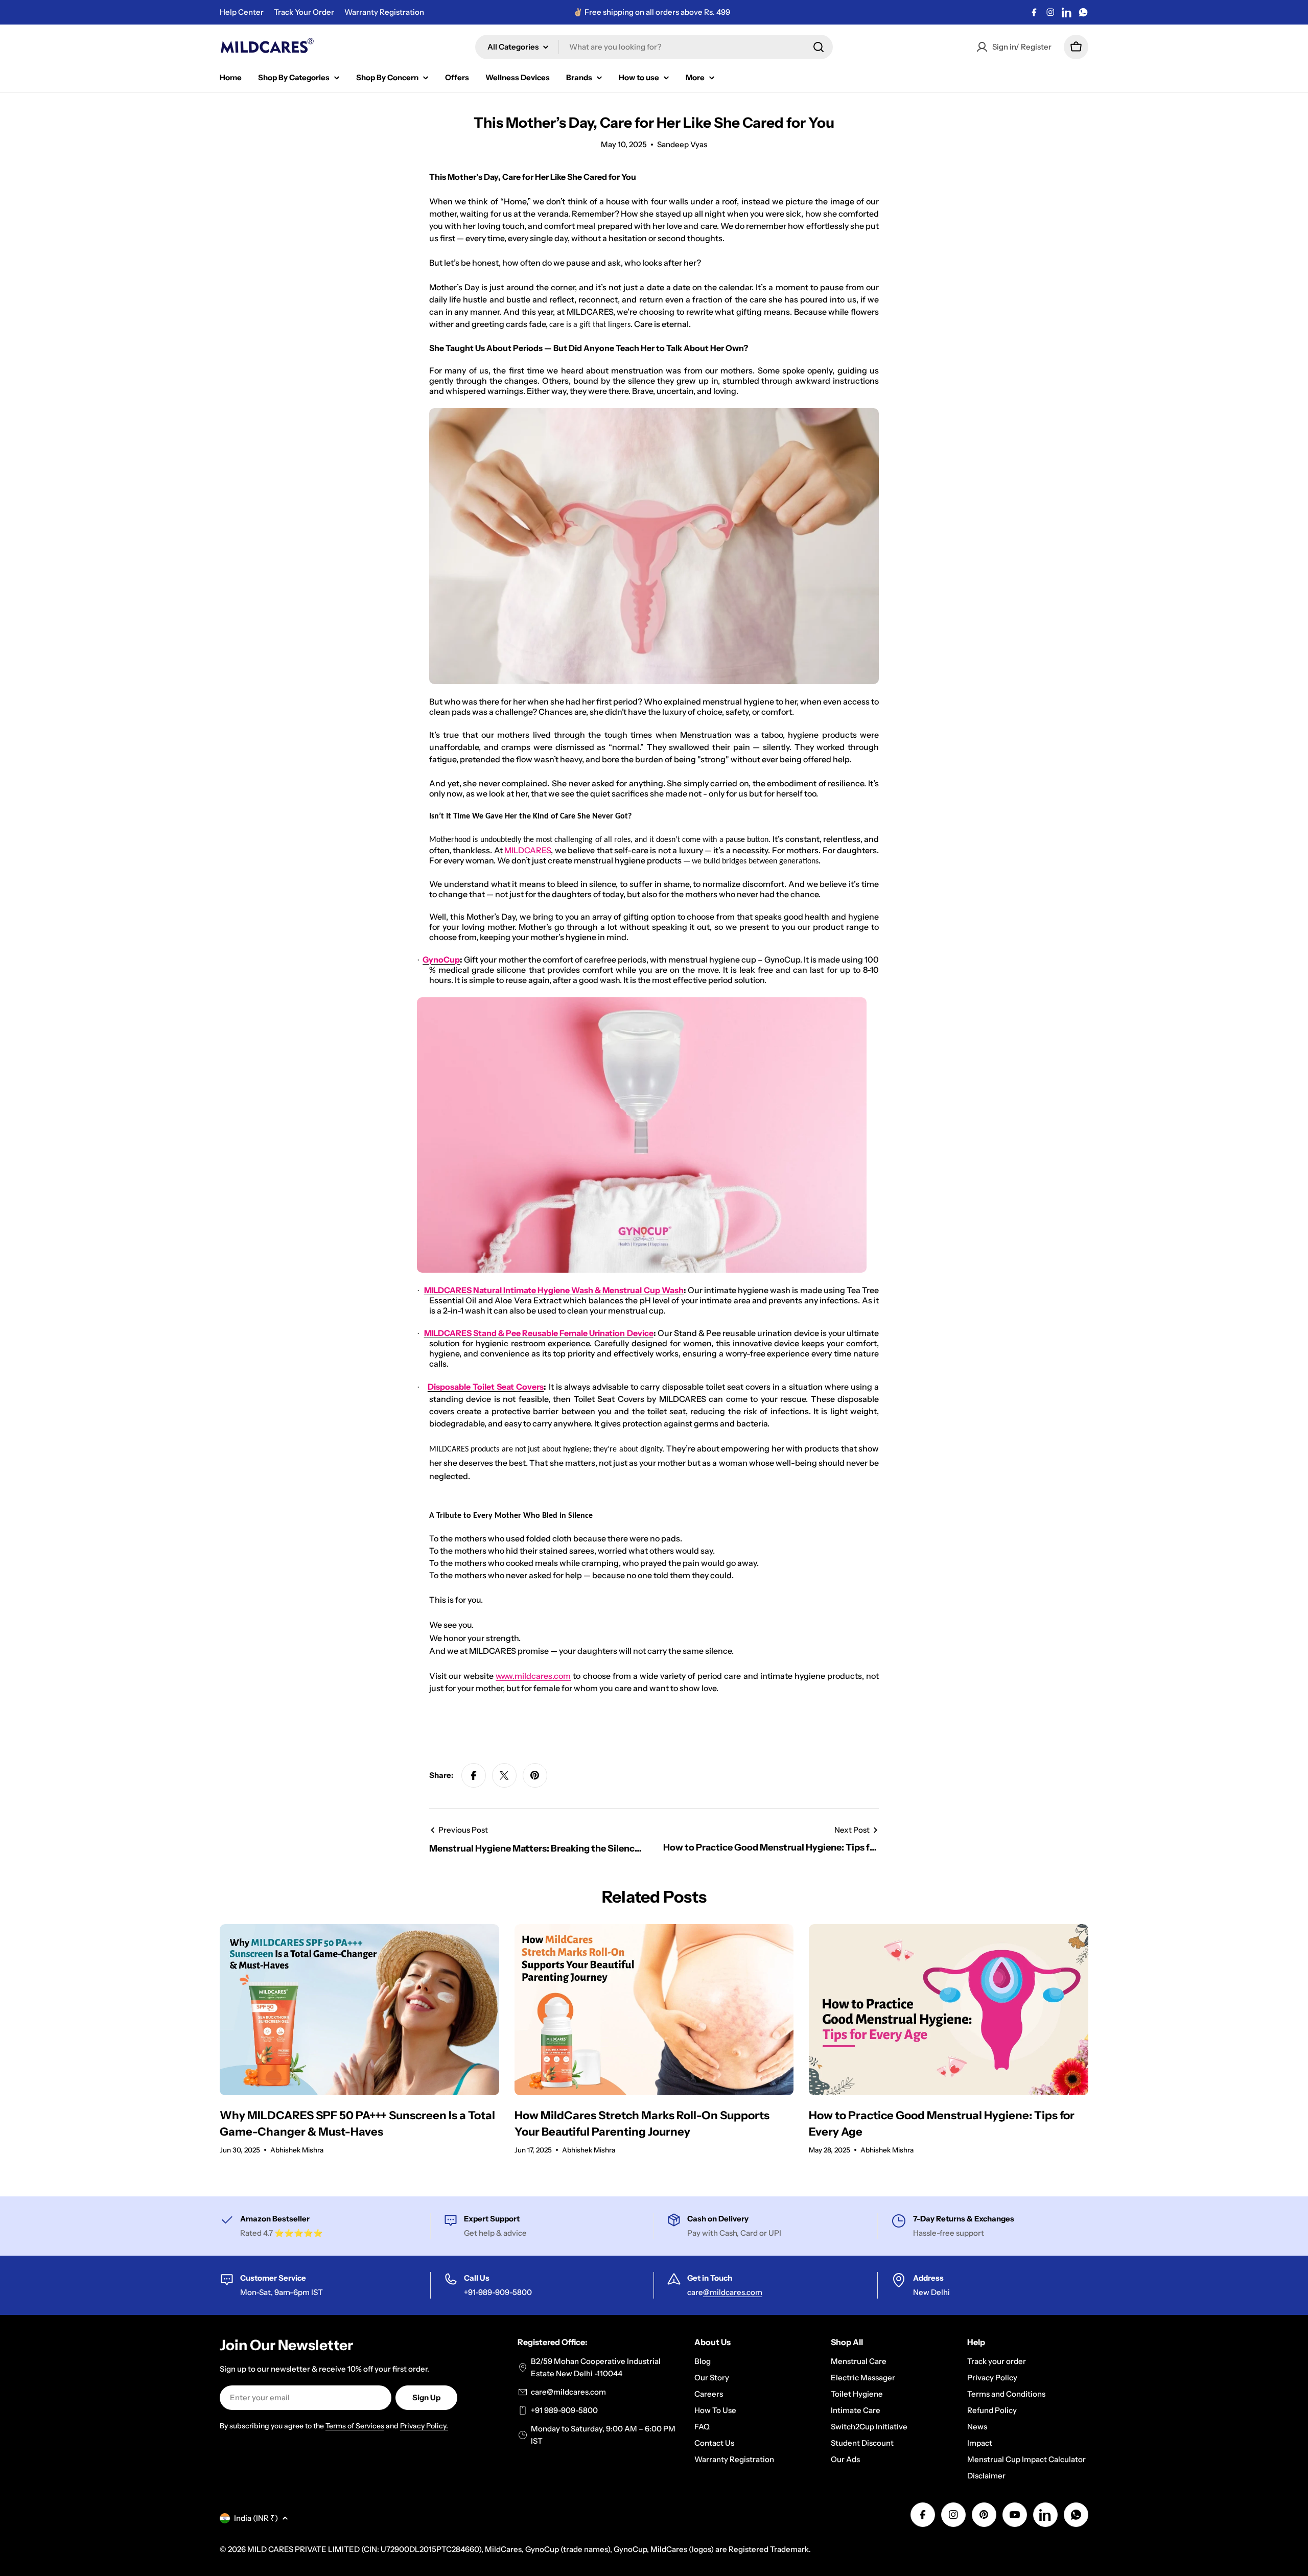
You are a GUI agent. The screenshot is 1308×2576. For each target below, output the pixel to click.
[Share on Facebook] (474, 1775)
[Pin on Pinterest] (535, 1775)
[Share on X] (504, 1775)
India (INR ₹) (256, 2518)
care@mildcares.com (568, 2392)
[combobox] (654, 47)
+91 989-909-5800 (564, 2410)
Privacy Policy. (424, 2426)
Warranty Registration (384, 12)
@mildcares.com (733, 2292)
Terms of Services (355, 2426)
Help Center (242, 12)
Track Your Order (304, 12)
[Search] (819, 47)
